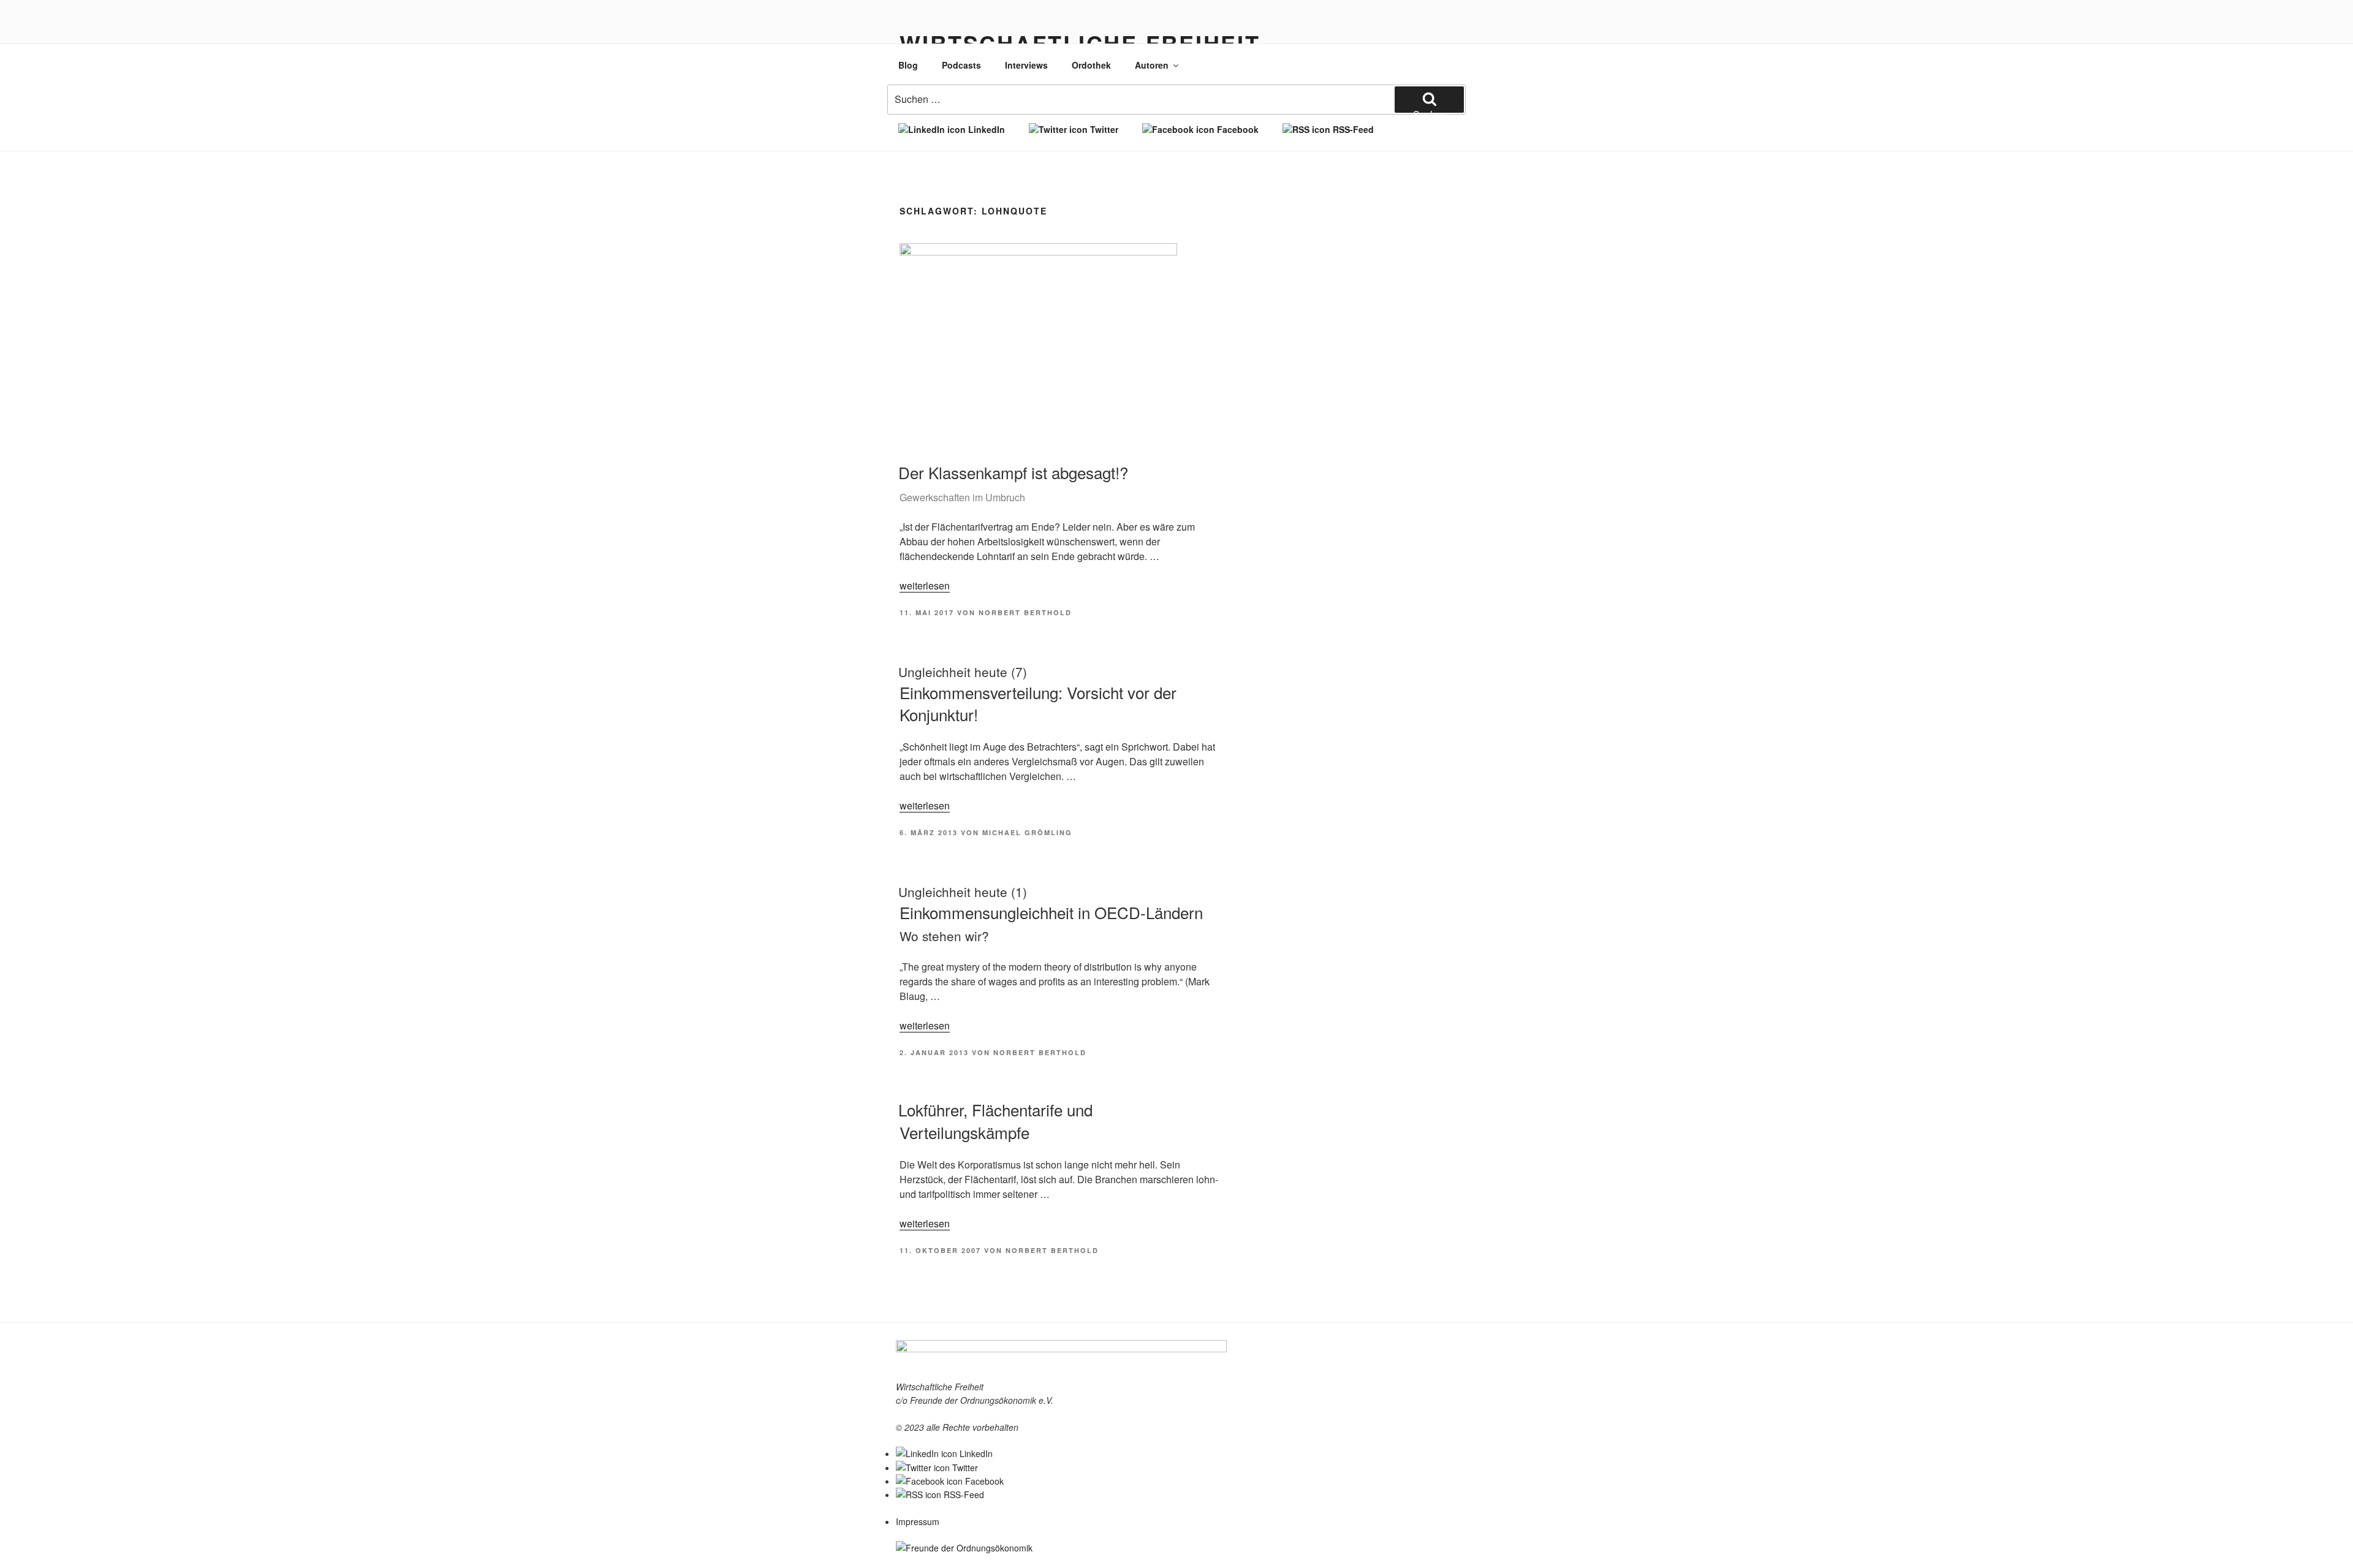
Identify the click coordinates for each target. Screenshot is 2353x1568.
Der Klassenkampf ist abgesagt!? (1013, 483)
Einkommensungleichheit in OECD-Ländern (1051, 914)
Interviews (1026, 65)
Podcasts (961, 65)
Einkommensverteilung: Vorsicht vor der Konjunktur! (1037, 694)
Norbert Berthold (1025, 612)
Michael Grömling (1027, 832)
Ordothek (1091, 65)
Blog (908, 65)
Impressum (918, 1521)
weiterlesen (925, 585)
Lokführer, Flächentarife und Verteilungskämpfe (995, 1120)
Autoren (1152, 65)
